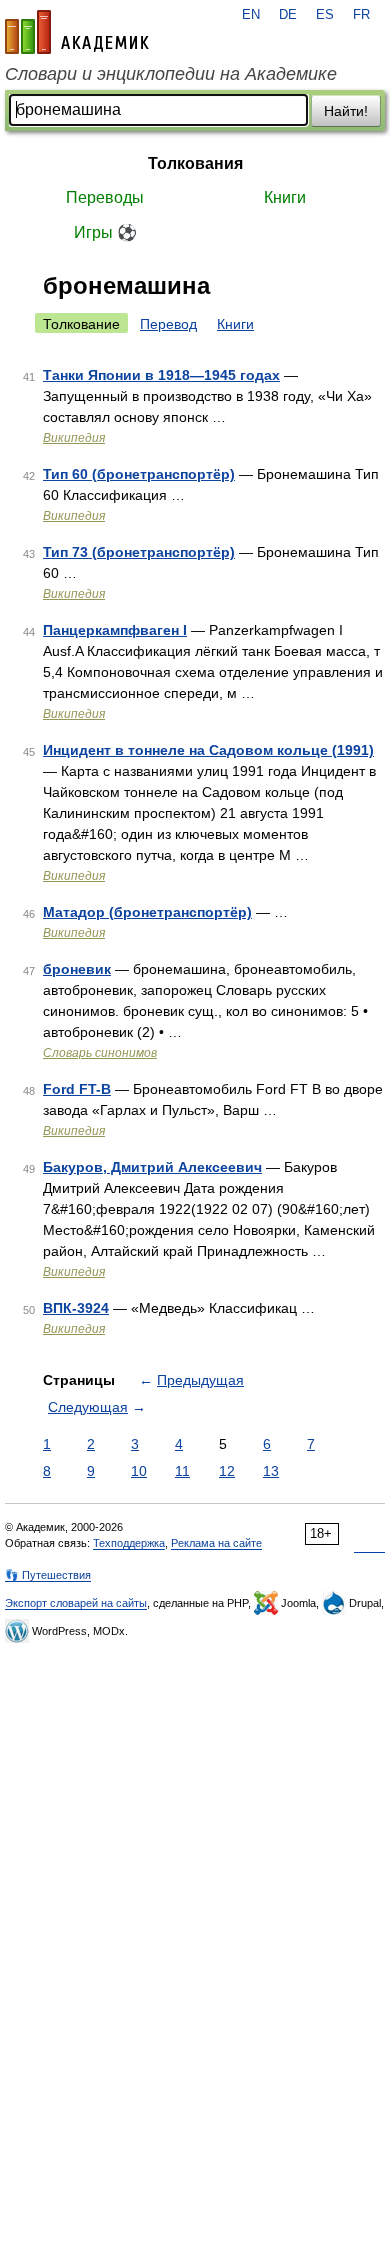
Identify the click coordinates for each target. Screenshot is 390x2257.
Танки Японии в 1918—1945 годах (161, 375)
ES (325, 15)
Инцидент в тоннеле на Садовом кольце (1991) (208, 750)
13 (271, 1471)
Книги (285, 197)
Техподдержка (129, 1543)
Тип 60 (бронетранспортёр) (139, 474)
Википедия (74, 438)
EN (251, 15)
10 (139, 1471)
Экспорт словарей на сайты (76, 1603)
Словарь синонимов (100, 1053)
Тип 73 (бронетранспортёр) (139, 552)
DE (288, 15)
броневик (77, 969)
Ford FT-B (77, 1089)
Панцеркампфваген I (115, 630)
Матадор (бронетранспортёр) (147, 912)
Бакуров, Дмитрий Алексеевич (152, 1167)
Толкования (195, 163)
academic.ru (77, 32)
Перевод (168, 324)
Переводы (105, 197)
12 (227, 1471)
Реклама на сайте (216, 1543)
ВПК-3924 (76, 1308)
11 (182, 1471)
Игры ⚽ (105, 232)
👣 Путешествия (48, 1575)
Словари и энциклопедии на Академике (171, 74)
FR (361, 15)
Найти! (346, 111)
